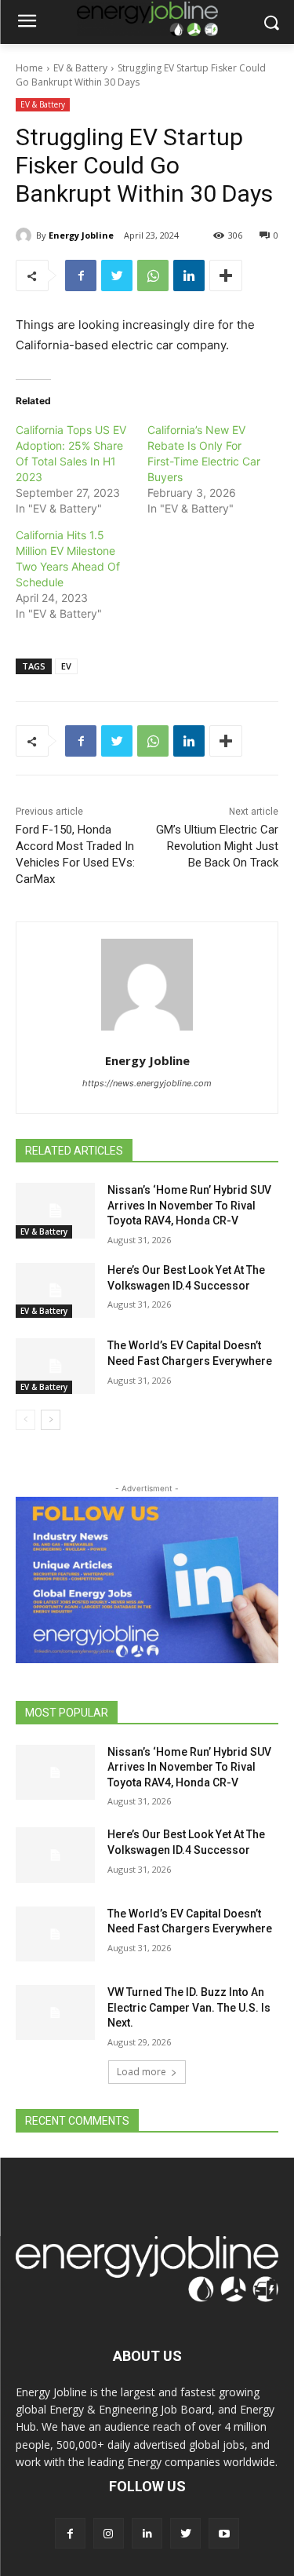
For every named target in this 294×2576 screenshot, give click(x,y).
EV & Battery (80, 68)
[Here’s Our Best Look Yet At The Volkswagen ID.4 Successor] (55, 1290)
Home (29, 68)
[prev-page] (25, 1420)
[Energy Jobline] (26, 235)
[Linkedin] (189, 275)
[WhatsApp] (153, 275)
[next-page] (51, 1420)
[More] (226, 275)
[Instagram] (109, 2533)
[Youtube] (224, 2533)
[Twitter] (117, 275)
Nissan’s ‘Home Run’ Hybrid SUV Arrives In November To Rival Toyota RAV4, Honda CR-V (189, 1205)
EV (66, 666)
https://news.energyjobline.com (147, 1083)
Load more (142, 2072)
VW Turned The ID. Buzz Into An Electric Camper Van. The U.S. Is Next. (189, 2007)
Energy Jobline (81, 235)
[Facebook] (81, 275)
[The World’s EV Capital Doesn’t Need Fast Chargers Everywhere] (55, 1366)
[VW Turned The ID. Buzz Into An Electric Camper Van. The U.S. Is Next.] (55, 2012)
